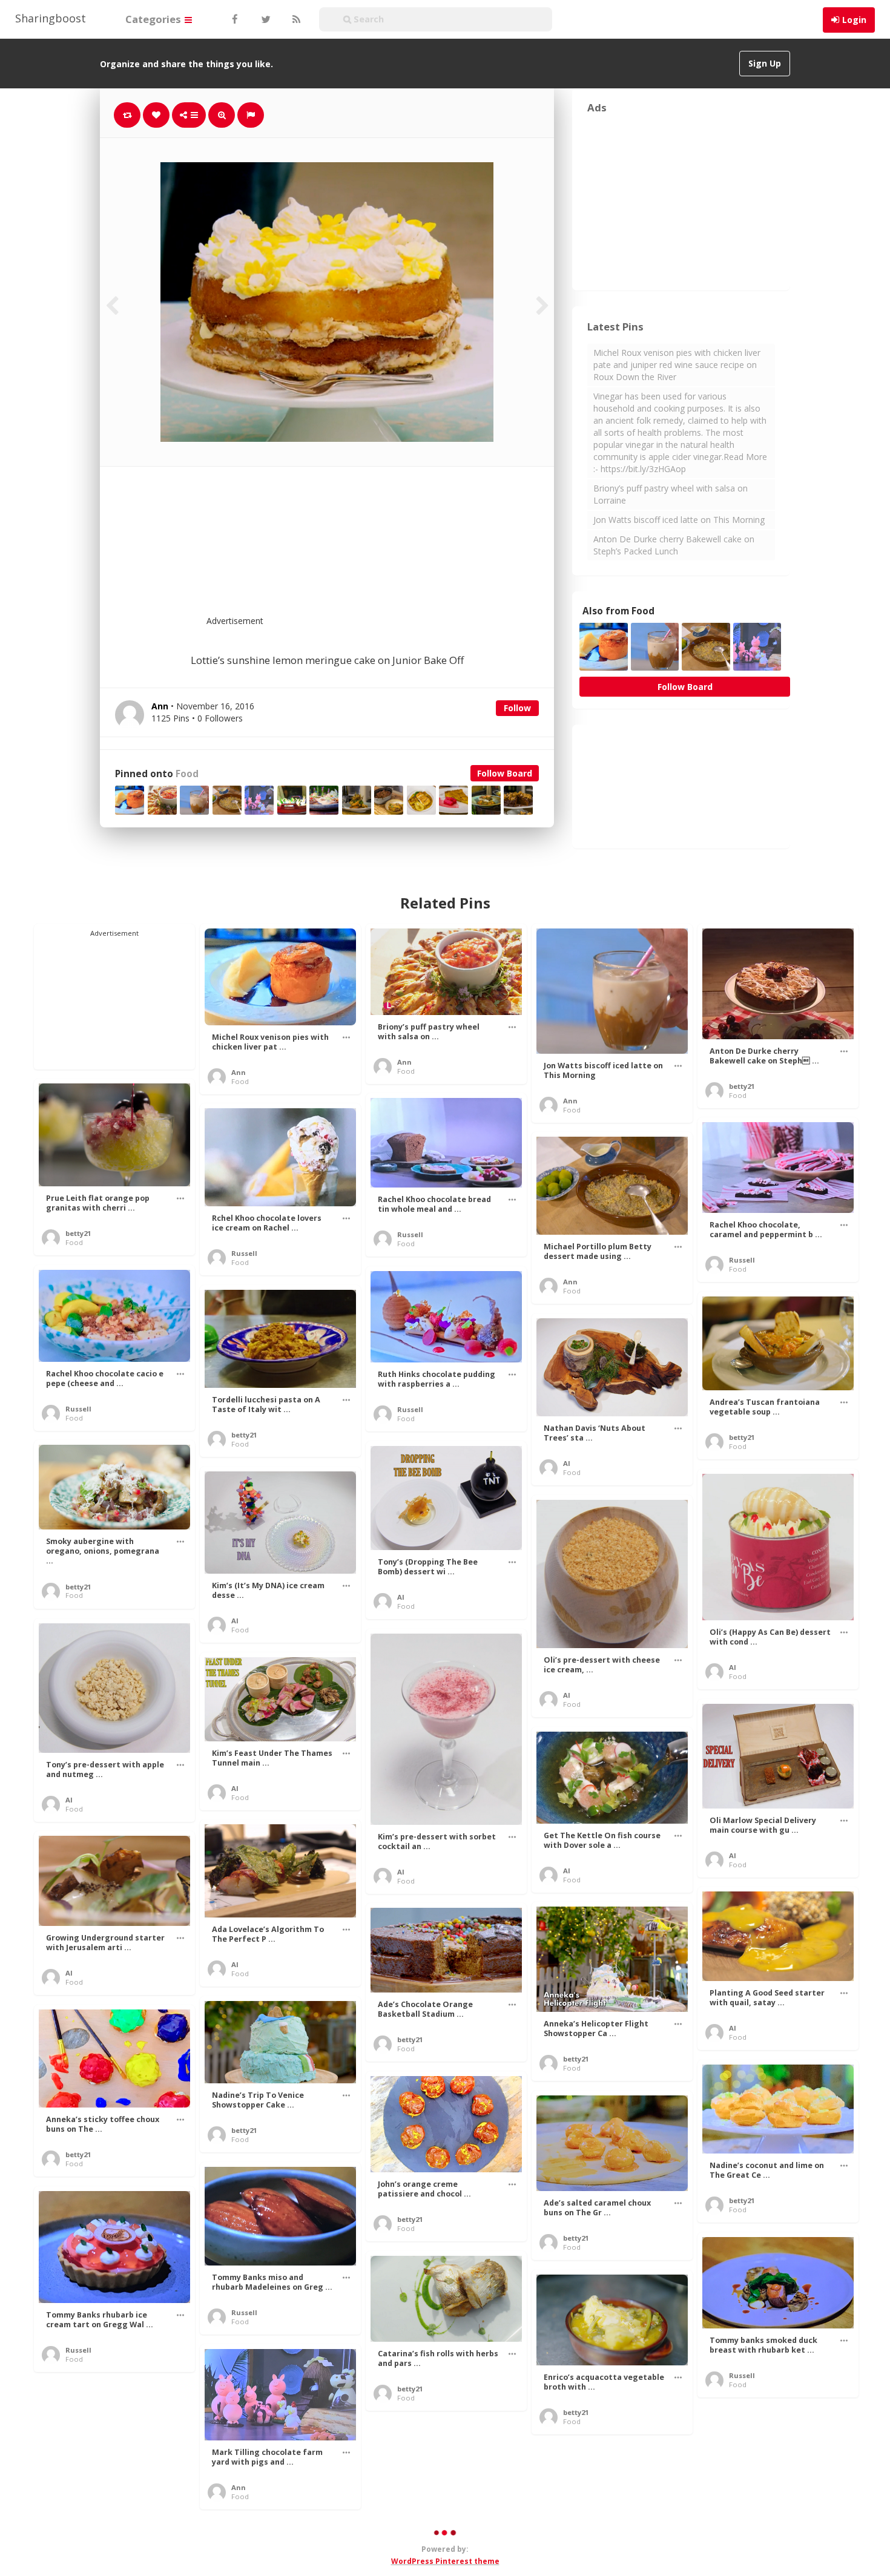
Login (854, 20)
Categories (154, 19)
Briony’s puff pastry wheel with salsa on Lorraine (671, 494)
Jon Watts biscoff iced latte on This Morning (679, 520)
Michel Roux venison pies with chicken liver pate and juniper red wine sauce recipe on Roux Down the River (677, 365)
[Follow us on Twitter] (265, 19)
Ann (239, 1072)
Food (187, 774)
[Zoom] (222, 115)
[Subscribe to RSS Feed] (295, 19)
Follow (517, 708)
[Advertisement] (357, 548)
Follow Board (505, 773)
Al (567, 1463)
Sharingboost (51, 18)
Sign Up (765, 63)
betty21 (742, 1086)
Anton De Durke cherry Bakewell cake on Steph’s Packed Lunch (674, 545)
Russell (410, 1234)
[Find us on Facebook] (234, 19)
